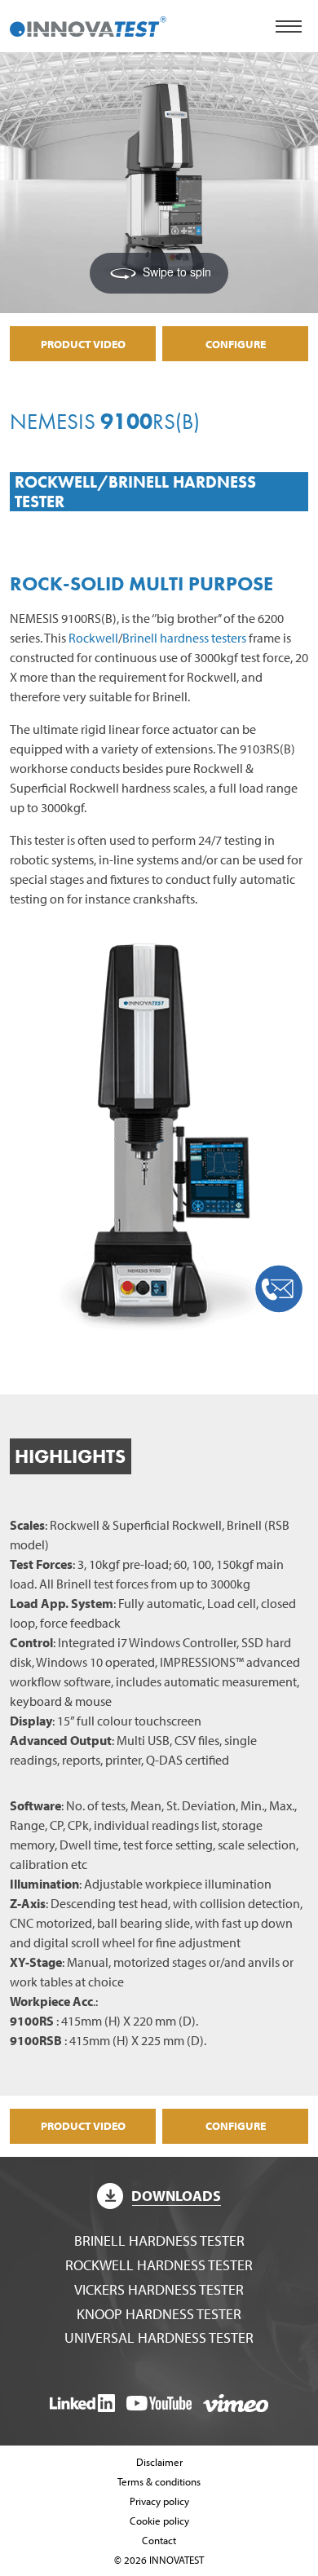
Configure (236, 344)
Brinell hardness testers (184, 638)
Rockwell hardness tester (159, 2265)
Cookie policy (159, 2521)
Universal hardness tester (159, 2337)
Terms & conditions (159, 2481)
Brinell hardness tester (159, 2240)
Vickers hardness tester (159, 2289)
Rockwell (93, 638)
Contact (159, 2540)
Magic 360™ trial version (97, 81)
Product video (83, 344)
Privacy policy (159, 2501)
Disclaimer (159, 2462)
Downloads (176, 2196)
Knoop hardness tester (159, 2314)
